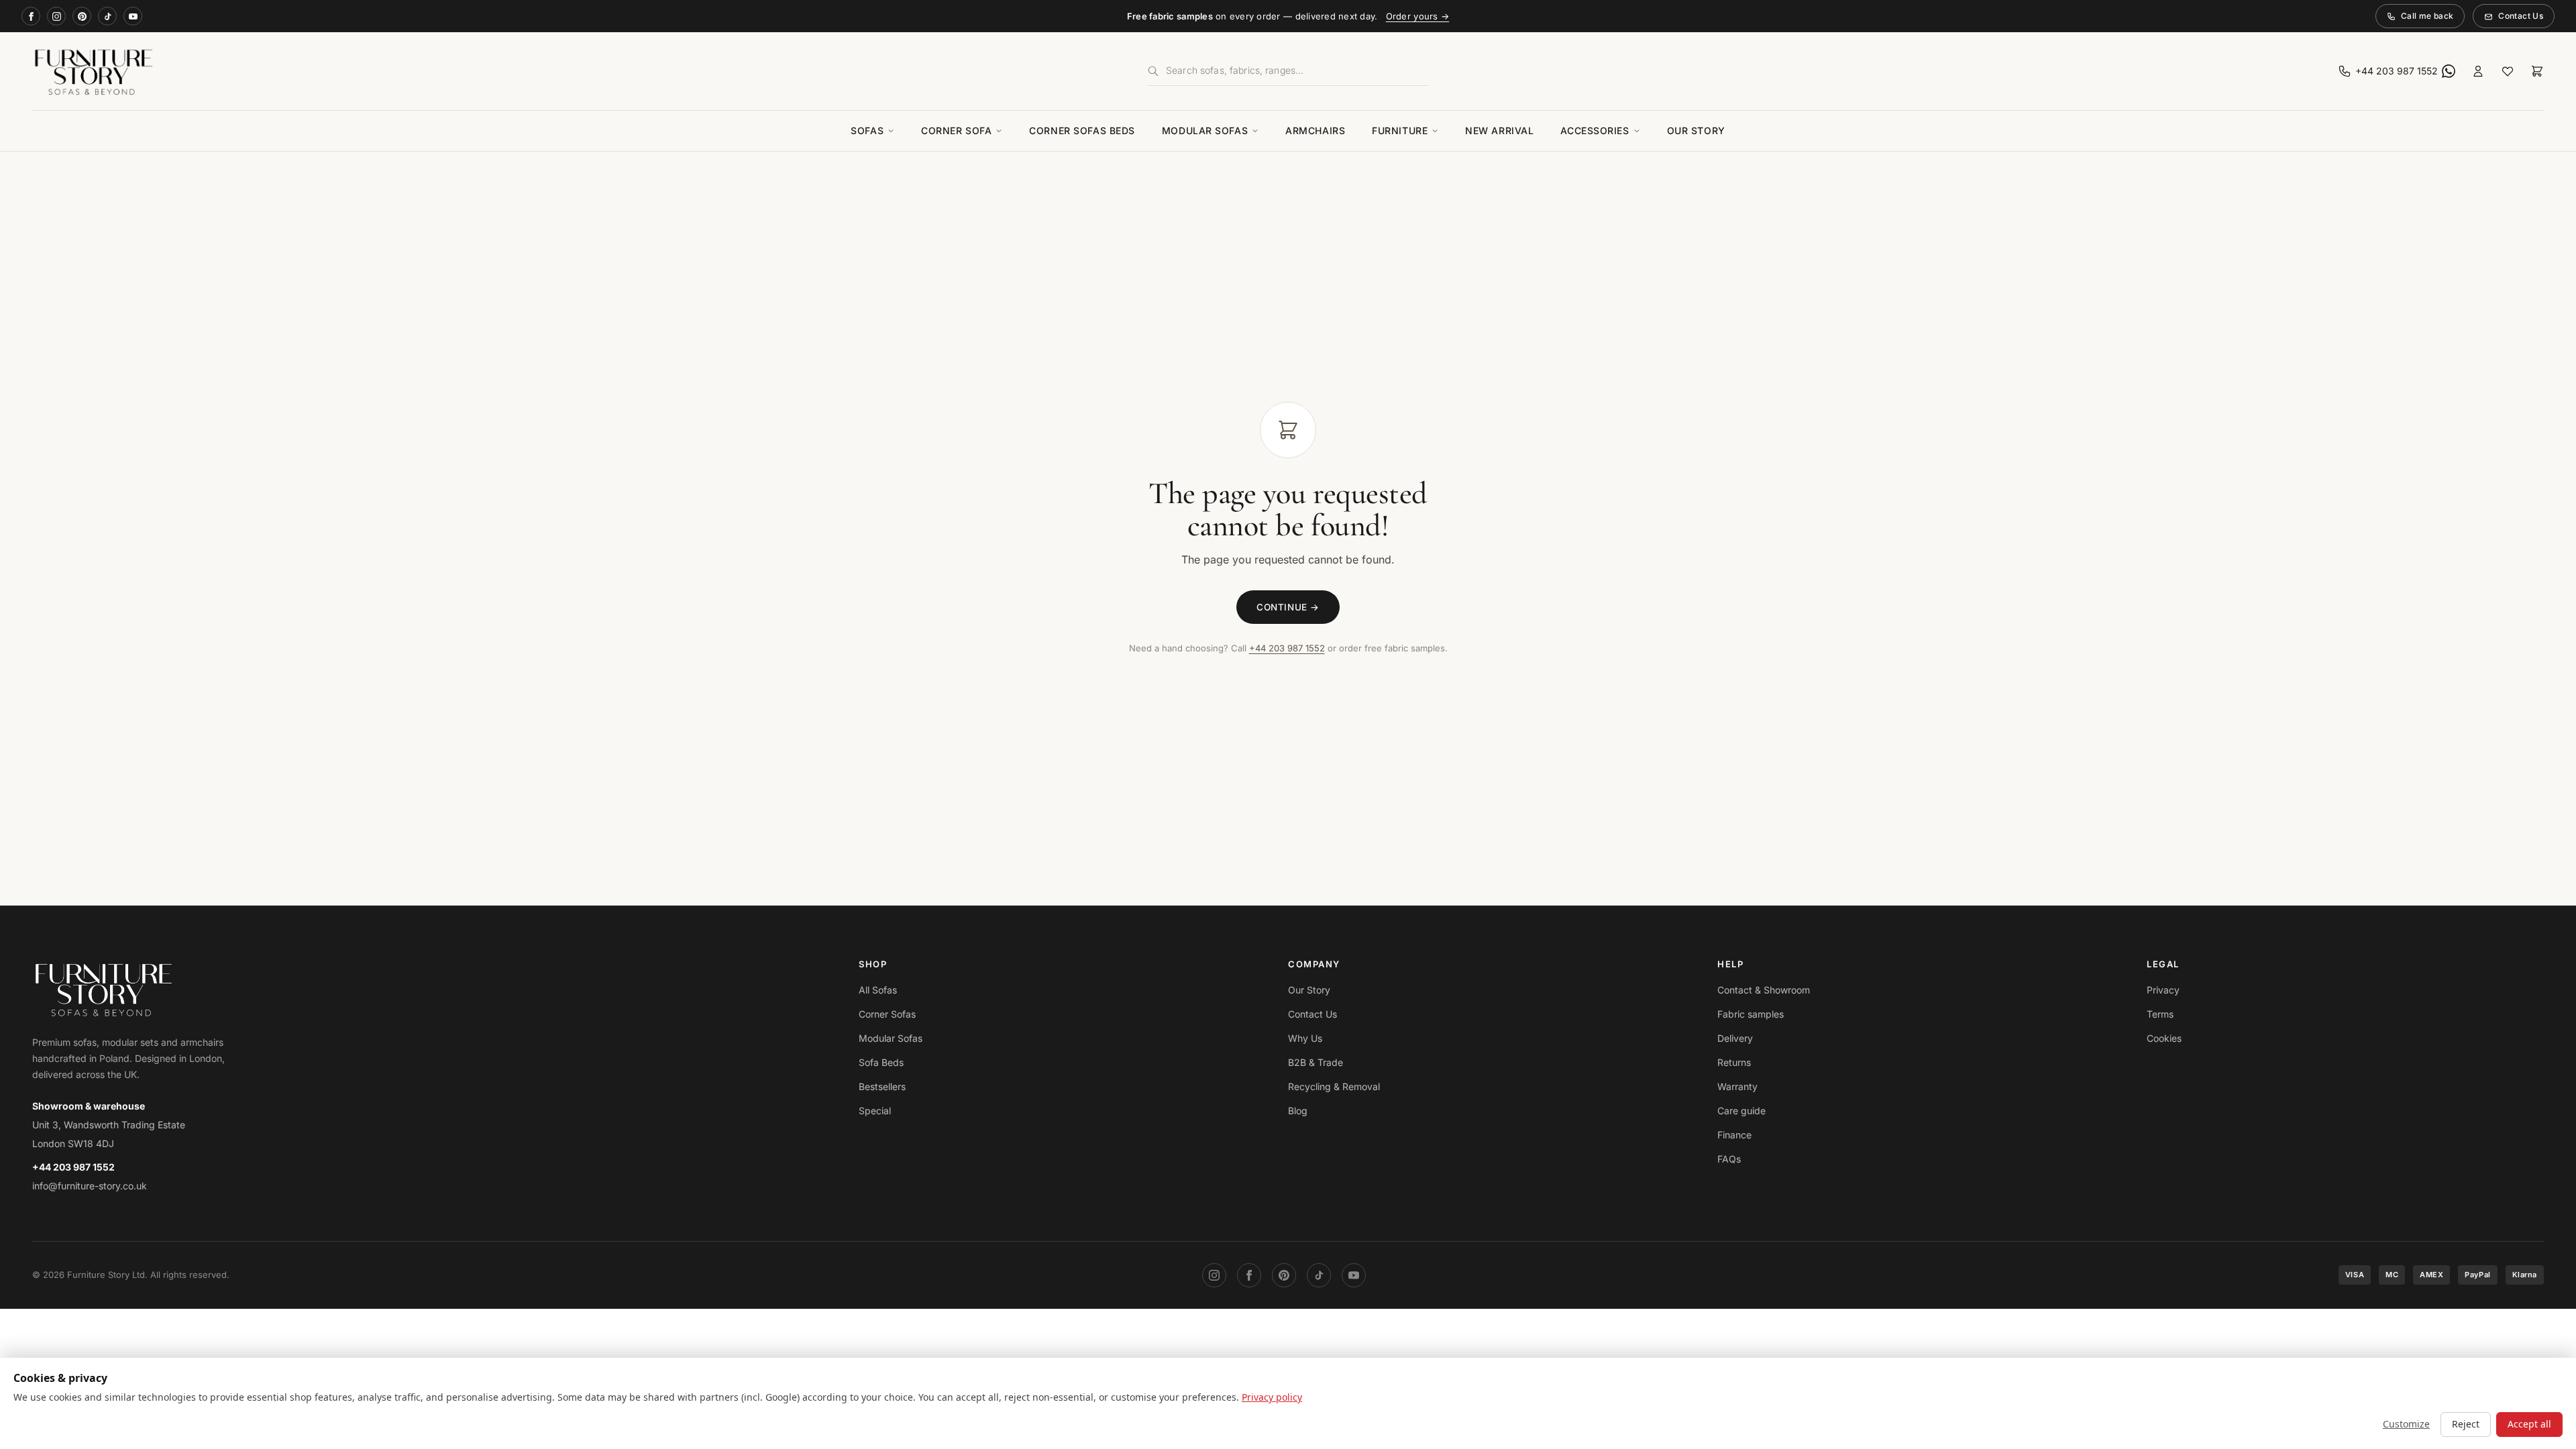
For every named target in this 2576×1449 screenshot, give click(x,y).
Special (875, 1111)
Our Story (1696, 130)
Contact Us (2521, 16)
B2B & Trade (1316, 1062)
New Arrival (1499, 130)
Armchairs (1315, 130)
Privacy (2163, 990)
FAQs (1729, 1159)
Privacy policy (1272, 1397)
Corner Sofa (956, 130)
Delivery (1735, 1038)
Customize (2406, 1424)
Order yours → (1417, 16)
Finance (1734, 1135)
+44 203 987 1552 (1287, 648)
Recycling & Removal (1334, 1086)
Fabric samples (1751, 1014)
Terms (2160, 1014)
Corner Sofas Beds (1082, 130)
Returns (1734, 1062)
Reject (2466, 1424)
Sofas (867, 130)
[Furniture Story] (444, 71)
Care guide (1741, 1111)
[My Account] (2478, 71)
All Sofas (878, 990)
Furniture (1400, 130)
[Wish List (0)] (2508, 71)
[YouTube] (133, 16)
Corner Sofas (887, 1014)
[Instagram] (56, 16)
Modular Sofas (1205, 130)
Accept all (2529, 1424)
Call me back (2427, 16)
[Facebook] (31, 16)
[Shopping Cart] (2537, 71)
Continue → (1288, 607)
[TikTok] (107, 16)
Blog (1298, 1111)
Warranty (1737, 1086)
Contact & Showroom (1764, 990)
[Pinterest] (82, 16)
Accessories (1595, 130)
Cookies (2164, 1038)
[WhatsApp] (2449, 71)
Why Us (1305, 1038)
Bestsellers (882, 1086)
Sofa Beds (881, 1062)
